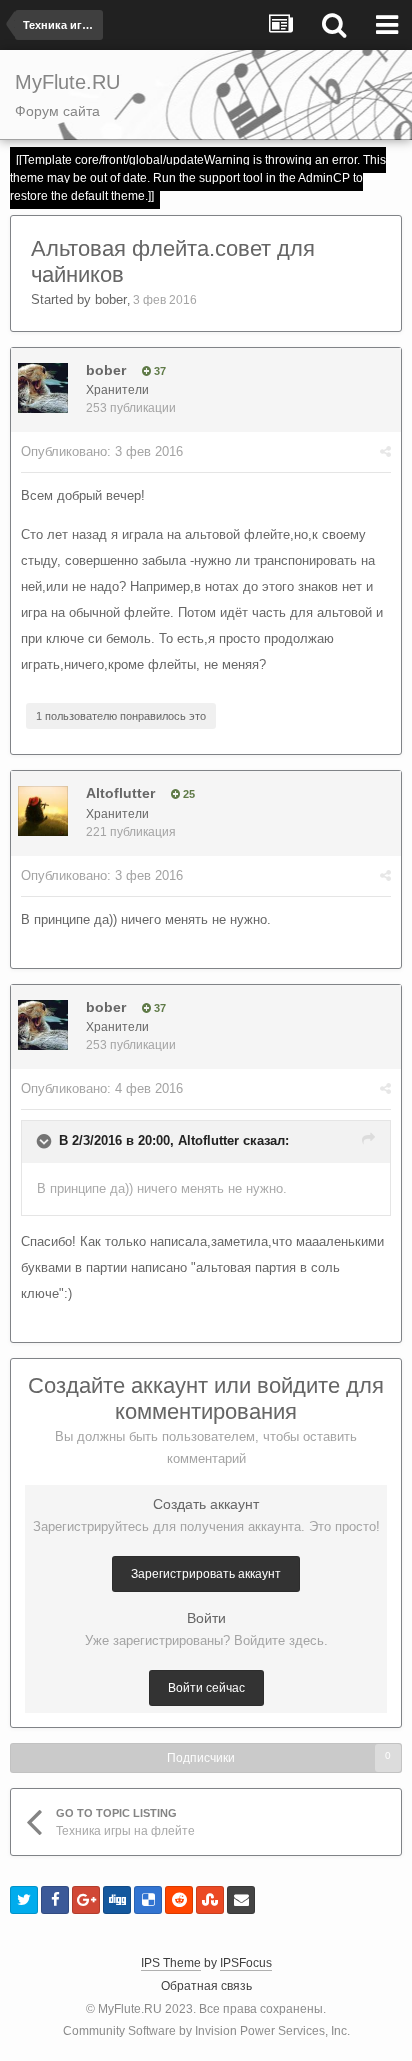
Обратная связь (206, 1986)
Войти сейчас (206, 1688)
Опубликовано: (102, 451)
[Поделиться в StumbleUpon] (210, 1900)
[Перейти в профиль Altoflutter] (43, 811)
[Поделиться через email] (241, 1900)
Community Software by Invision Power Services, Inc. (206, 2031)
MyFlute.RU (130, 2009)
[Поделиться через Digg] (117, 1900)
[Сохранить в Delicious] (148, 1900)
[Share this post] (385, 451)
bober (111, 299)
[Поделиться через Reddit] (179, 1900)
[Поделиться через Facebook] (55, 1900)
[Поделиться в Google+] (86, 1900)
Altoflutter (120, 793)
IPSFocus (246, 1963)
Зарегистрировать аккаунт (206, 1574)
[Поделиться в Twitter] (24, 1900)
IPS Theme (171, 1963)
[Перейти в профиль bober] (43, 388)
